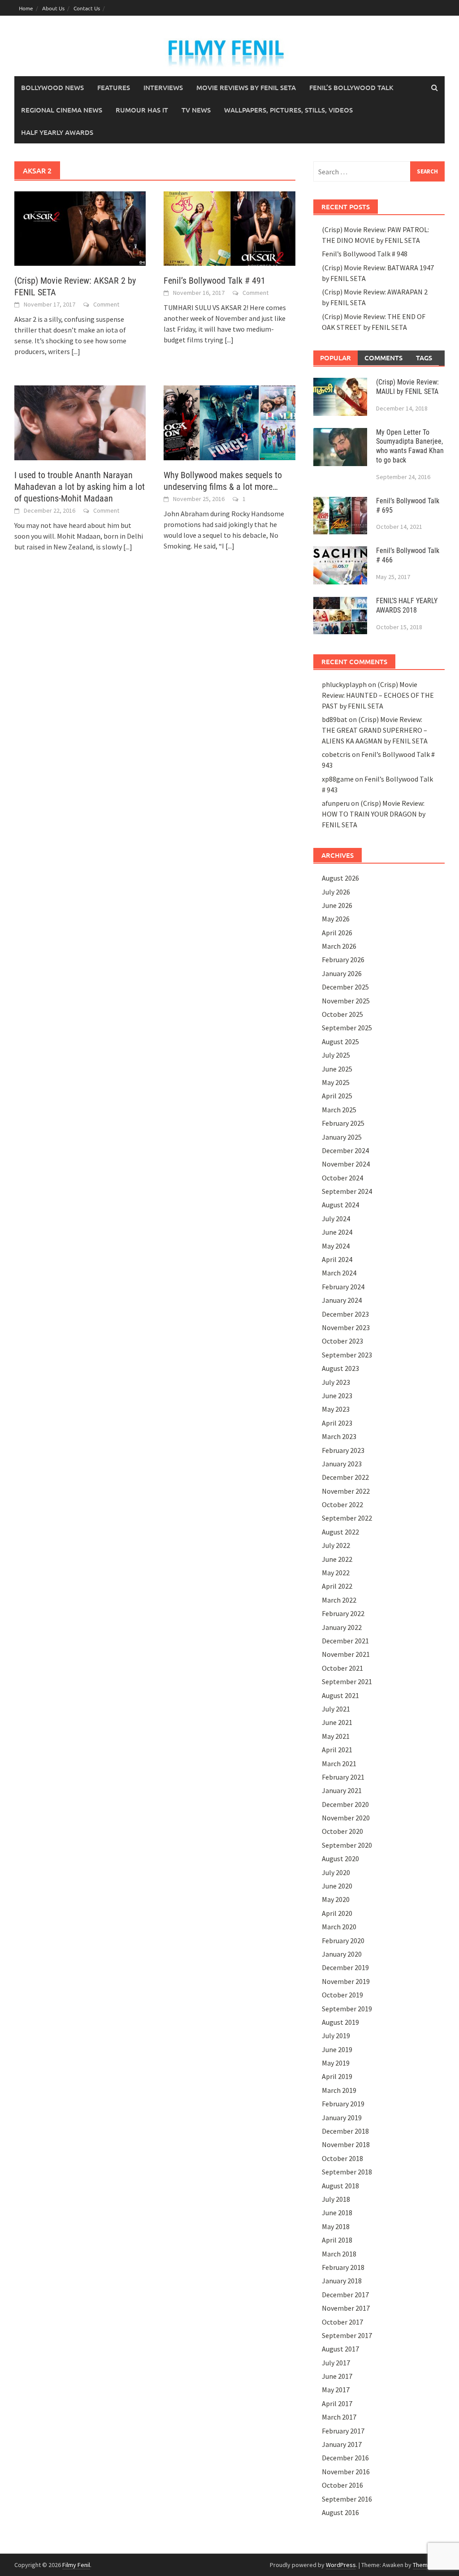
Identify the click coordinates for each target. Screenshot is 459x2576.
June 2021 (337, 1722)
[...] (76, 351)
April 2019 (337, 2076)
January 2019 (342, 2118)
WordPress (341, 2565)
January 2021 (342, 1790)
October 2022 (342, 1504)
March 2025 (339, 1110)
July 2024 (336, 1219)
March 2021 (339, 1763)
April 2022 (337, 1586)
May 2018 (336, 2226)
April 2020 (337, 1913)
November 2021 (346, 1654)
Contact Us (87, 8)
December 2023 (345, 1314)
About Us (53, 8)
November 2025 (346, 1001)
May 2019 (336, 2063)
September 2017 (347, 2335)
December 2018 (345, 2131)
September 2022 (347, 1518)
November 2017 (346, 2308)
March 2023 (339, 1436)
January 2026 (342, 973)
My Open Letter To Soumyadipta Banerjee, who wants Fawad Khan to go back (410, 446)
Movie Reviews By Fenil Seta (246, 87)
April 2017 (337, 2403)
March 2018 (339, 2254)
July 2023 (336, 1382)
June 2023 (337, 1396)
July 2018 (336, 2199)
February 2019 (343, 2104)
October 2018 (342, 2158)
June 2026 (337, 905)
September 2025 (347, 1028)
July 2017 (336, 2363)
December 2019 (345, 1967)
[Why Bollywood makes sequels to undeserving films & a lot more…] (229, 422)
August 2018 (340, 2186)
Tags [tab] (424, 358)
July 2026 (336, 892)
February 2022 (343, 1613)
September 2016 (347, 2499)
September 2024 (347, 1191)
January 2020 (342, 1954)
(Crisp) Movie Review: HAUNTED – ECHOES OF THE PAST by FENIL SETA (378, 695)
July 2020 (336, 1872)
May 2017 (336, 2390)
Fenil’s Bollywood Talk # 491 (214, 281)
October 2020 (342, 1831)
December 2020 (345, 1804)
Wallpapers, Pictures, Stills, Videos (288, 110)
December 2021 (345, 1641)
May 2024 (336, 1246)
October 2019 (342, 1995)
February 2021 (343, 1777)
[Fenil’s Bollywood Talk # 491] (229, 228)
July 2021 (336, 1709)
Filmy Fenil (76, 2565)
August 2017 (340, 2349)
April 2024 (337, 1259)
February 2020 (343, 1941)
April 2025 (337, 1096)
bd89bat (335, 719)
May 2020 (336, 1899)
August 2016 (340, 2512)
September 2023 (347, 1355)
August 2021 (340, 1695)
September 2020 (347, 1845)
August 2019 (340, 2022)
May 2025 (336, 1082)
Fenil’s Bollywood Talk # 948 (365, 254)
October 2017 (342, 2322)
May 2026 (336, 919)
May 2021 (336, 1736)
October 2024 (342, 1178)
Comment (106, 304)
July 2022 (336, 1545)
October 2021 (342, 1668)
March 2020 (339, 1927)
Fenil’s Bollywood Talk (351, 87)
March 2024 (339, 1273)
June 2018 (337, 2213)
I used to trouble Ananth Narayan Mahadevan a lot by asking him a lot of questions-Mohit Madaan (80, 487)
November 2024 (346, 1164)
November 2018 (346, 2144)
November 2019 (346, 1981)
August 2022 (340, 1532)
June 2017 (337, 2376)
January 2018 (342, 2281)
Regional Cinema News (62, 110)
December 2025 (345, 987)
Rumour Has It (142, 110)
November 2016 (346, 2472)
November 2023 (346, 1327)
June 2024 (337, 1232)
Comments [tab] (383, 358)
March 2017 (339, 2417)
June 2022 (337, 1559)
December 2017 (345, 2295)
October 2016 (342, 2485)
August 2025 (340, 1042)
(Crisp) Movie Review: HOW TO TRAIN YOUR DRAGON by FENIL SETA (374, 814)
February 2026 (343, 960)
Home (26, 8)
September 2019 (347, 2009)
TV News (196, 110)
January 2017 (342, 2444)
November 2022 (346, 1491)
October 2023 (342, 1341)
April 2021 (337, 1750)
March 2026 (339, 946)
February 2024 (343, 1287)
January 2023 (342, 1464)
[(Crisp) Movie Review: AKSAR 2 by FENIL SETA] (80, 228)
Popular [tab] (336, 358)
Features (114, 87)
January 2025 (342, 1137)
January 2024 (342, 1300)
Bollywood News (52, 87)
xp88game (338, 779)
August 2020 (340, 1859)
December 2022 (345, 1477)
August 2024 (340, 1205)
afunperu (336, 803)
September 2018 (347, 2172)
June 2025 (337, 1069)
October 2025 (342, 1014)
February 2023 (343, 1450)
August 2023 (340, 1368)
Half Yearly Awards (57, 132)
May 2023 (336, 1409)
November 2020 (346, 1818)
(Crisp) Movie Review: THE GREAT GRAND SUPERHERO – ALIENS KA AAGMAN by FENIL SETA (375, 730)
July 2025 (336, 1055)
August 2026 (340, 878)
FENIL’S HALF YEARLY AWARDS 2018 (407, 605)
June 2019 (337, 2049)
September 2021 (347, 1681)
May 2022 (336, 1573)
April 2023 (337, 1423)
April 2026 (337, 933)
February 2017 (343, 2431)
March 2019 (339, 2090)
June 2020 (337, 1886)
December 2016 (345, 2458)
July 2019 (336, 2036)
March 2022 (339, 1600)
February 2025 (343, 1123)
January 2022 (342, 1627)
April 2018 (337, 2240)
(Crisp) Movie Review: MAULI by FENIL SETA (407, 387)
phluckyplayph (344, 684)
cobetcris (336, 754)
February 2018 (343, 2267)
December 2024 (345, 1150)
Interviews (163, 87)
